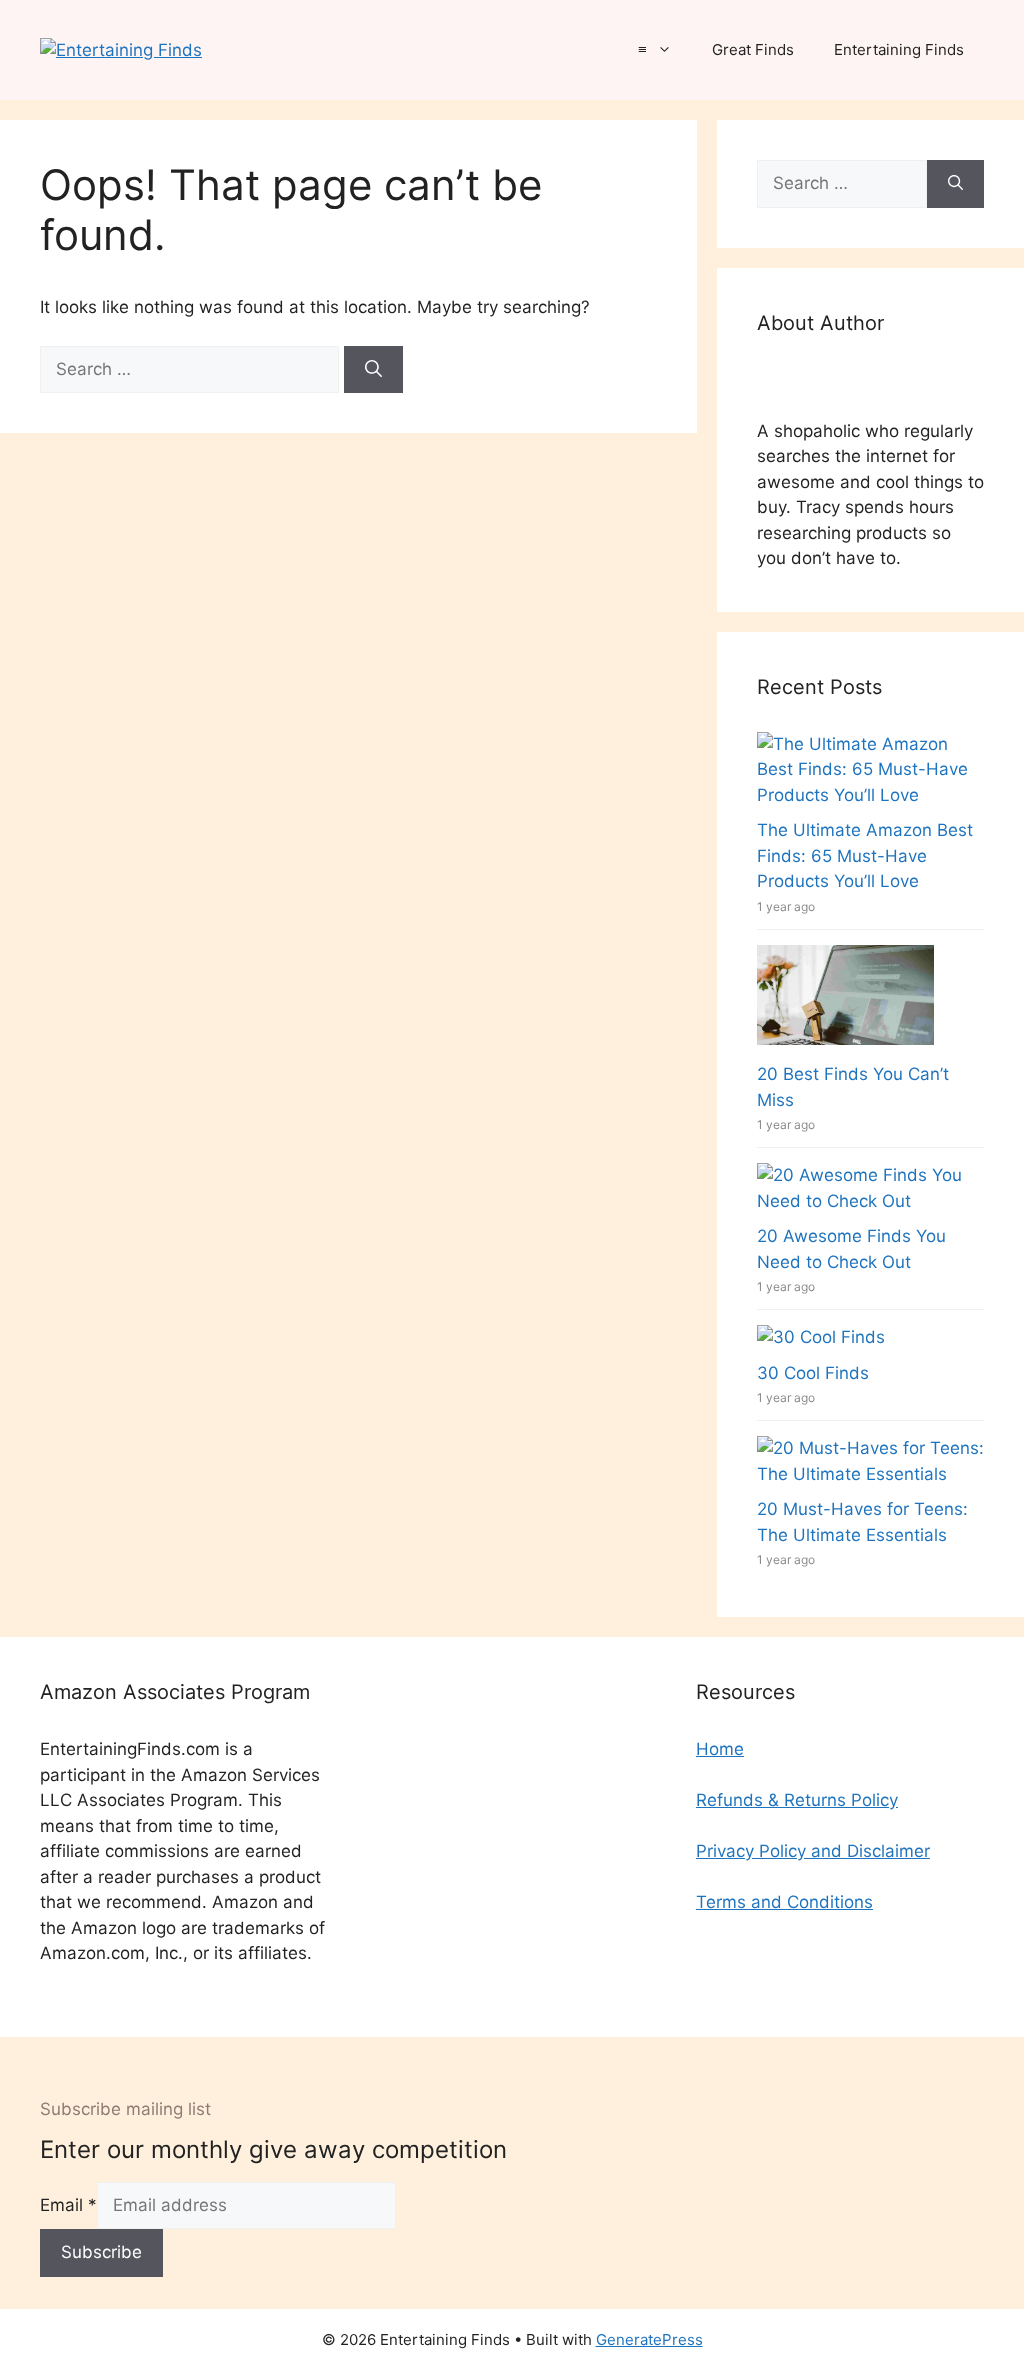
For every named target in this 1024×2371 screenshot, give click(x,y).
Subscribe (101, 2252)
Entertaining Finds (899, 49)
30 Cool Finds (813, 1373)
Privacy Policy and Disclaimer (813, 1851)
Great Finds (753, 49)
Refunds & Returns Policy (797, 1800)
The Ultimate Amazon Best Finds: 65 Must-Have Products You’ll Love (865, 855)
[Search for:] (192, 369)
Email (68, 2205)
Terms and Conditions (784, 1902)
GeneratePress (649, 2339)
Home (720, 1749)
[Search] (373, 370)
